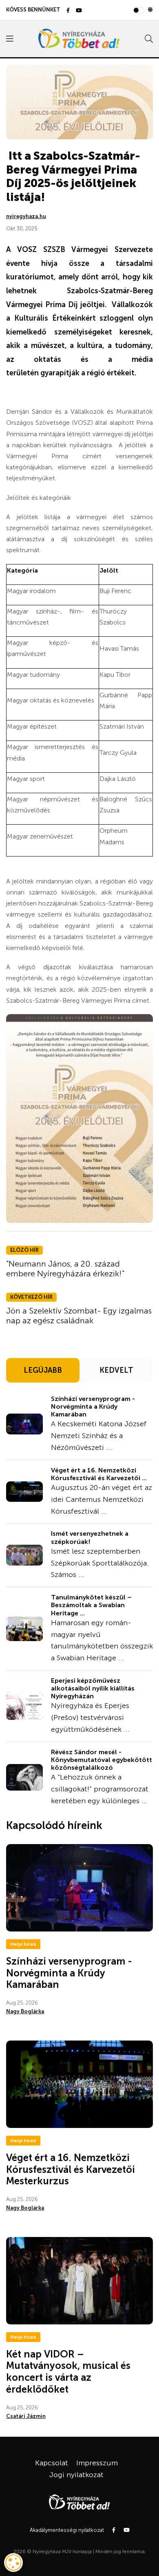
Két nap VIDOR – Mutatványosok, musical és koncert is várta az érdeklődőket (68, 2372)
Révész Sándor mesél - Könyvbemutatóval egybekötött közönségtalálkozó (102, 1760)
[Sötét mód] (150, 10)
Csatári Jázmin (26, 2416)
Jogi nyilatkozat (76, 2475)
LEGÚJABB (43, 1370)
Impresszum (97, 2463)
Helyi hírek (23, 1944)
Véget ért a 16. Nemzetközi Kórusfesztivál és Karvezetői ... (99, 1474)
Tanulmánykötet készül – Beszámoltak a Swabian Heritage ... (91, 1605)
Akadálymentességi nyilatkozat (67, 2530)
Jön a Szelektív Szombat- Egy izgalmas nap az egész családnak (79, 1316)
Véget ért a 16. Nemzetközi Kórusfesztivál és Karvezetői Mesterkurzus (71, 2169)
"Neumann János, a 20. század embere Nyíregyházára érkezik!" (65, 1269)
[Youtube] (79, 11)
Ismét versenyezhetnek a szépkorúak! (90, 1537)
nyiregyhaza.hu (26, 216)
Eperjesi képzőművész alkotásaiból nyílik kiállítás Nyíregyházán (93, 1688)
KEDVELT (116, 1370)
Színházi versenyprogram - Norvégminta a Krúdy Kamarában (93, 1406)
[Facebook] (68, 11)
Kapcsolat (52, 2463)
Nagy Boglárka (25, 2011)
